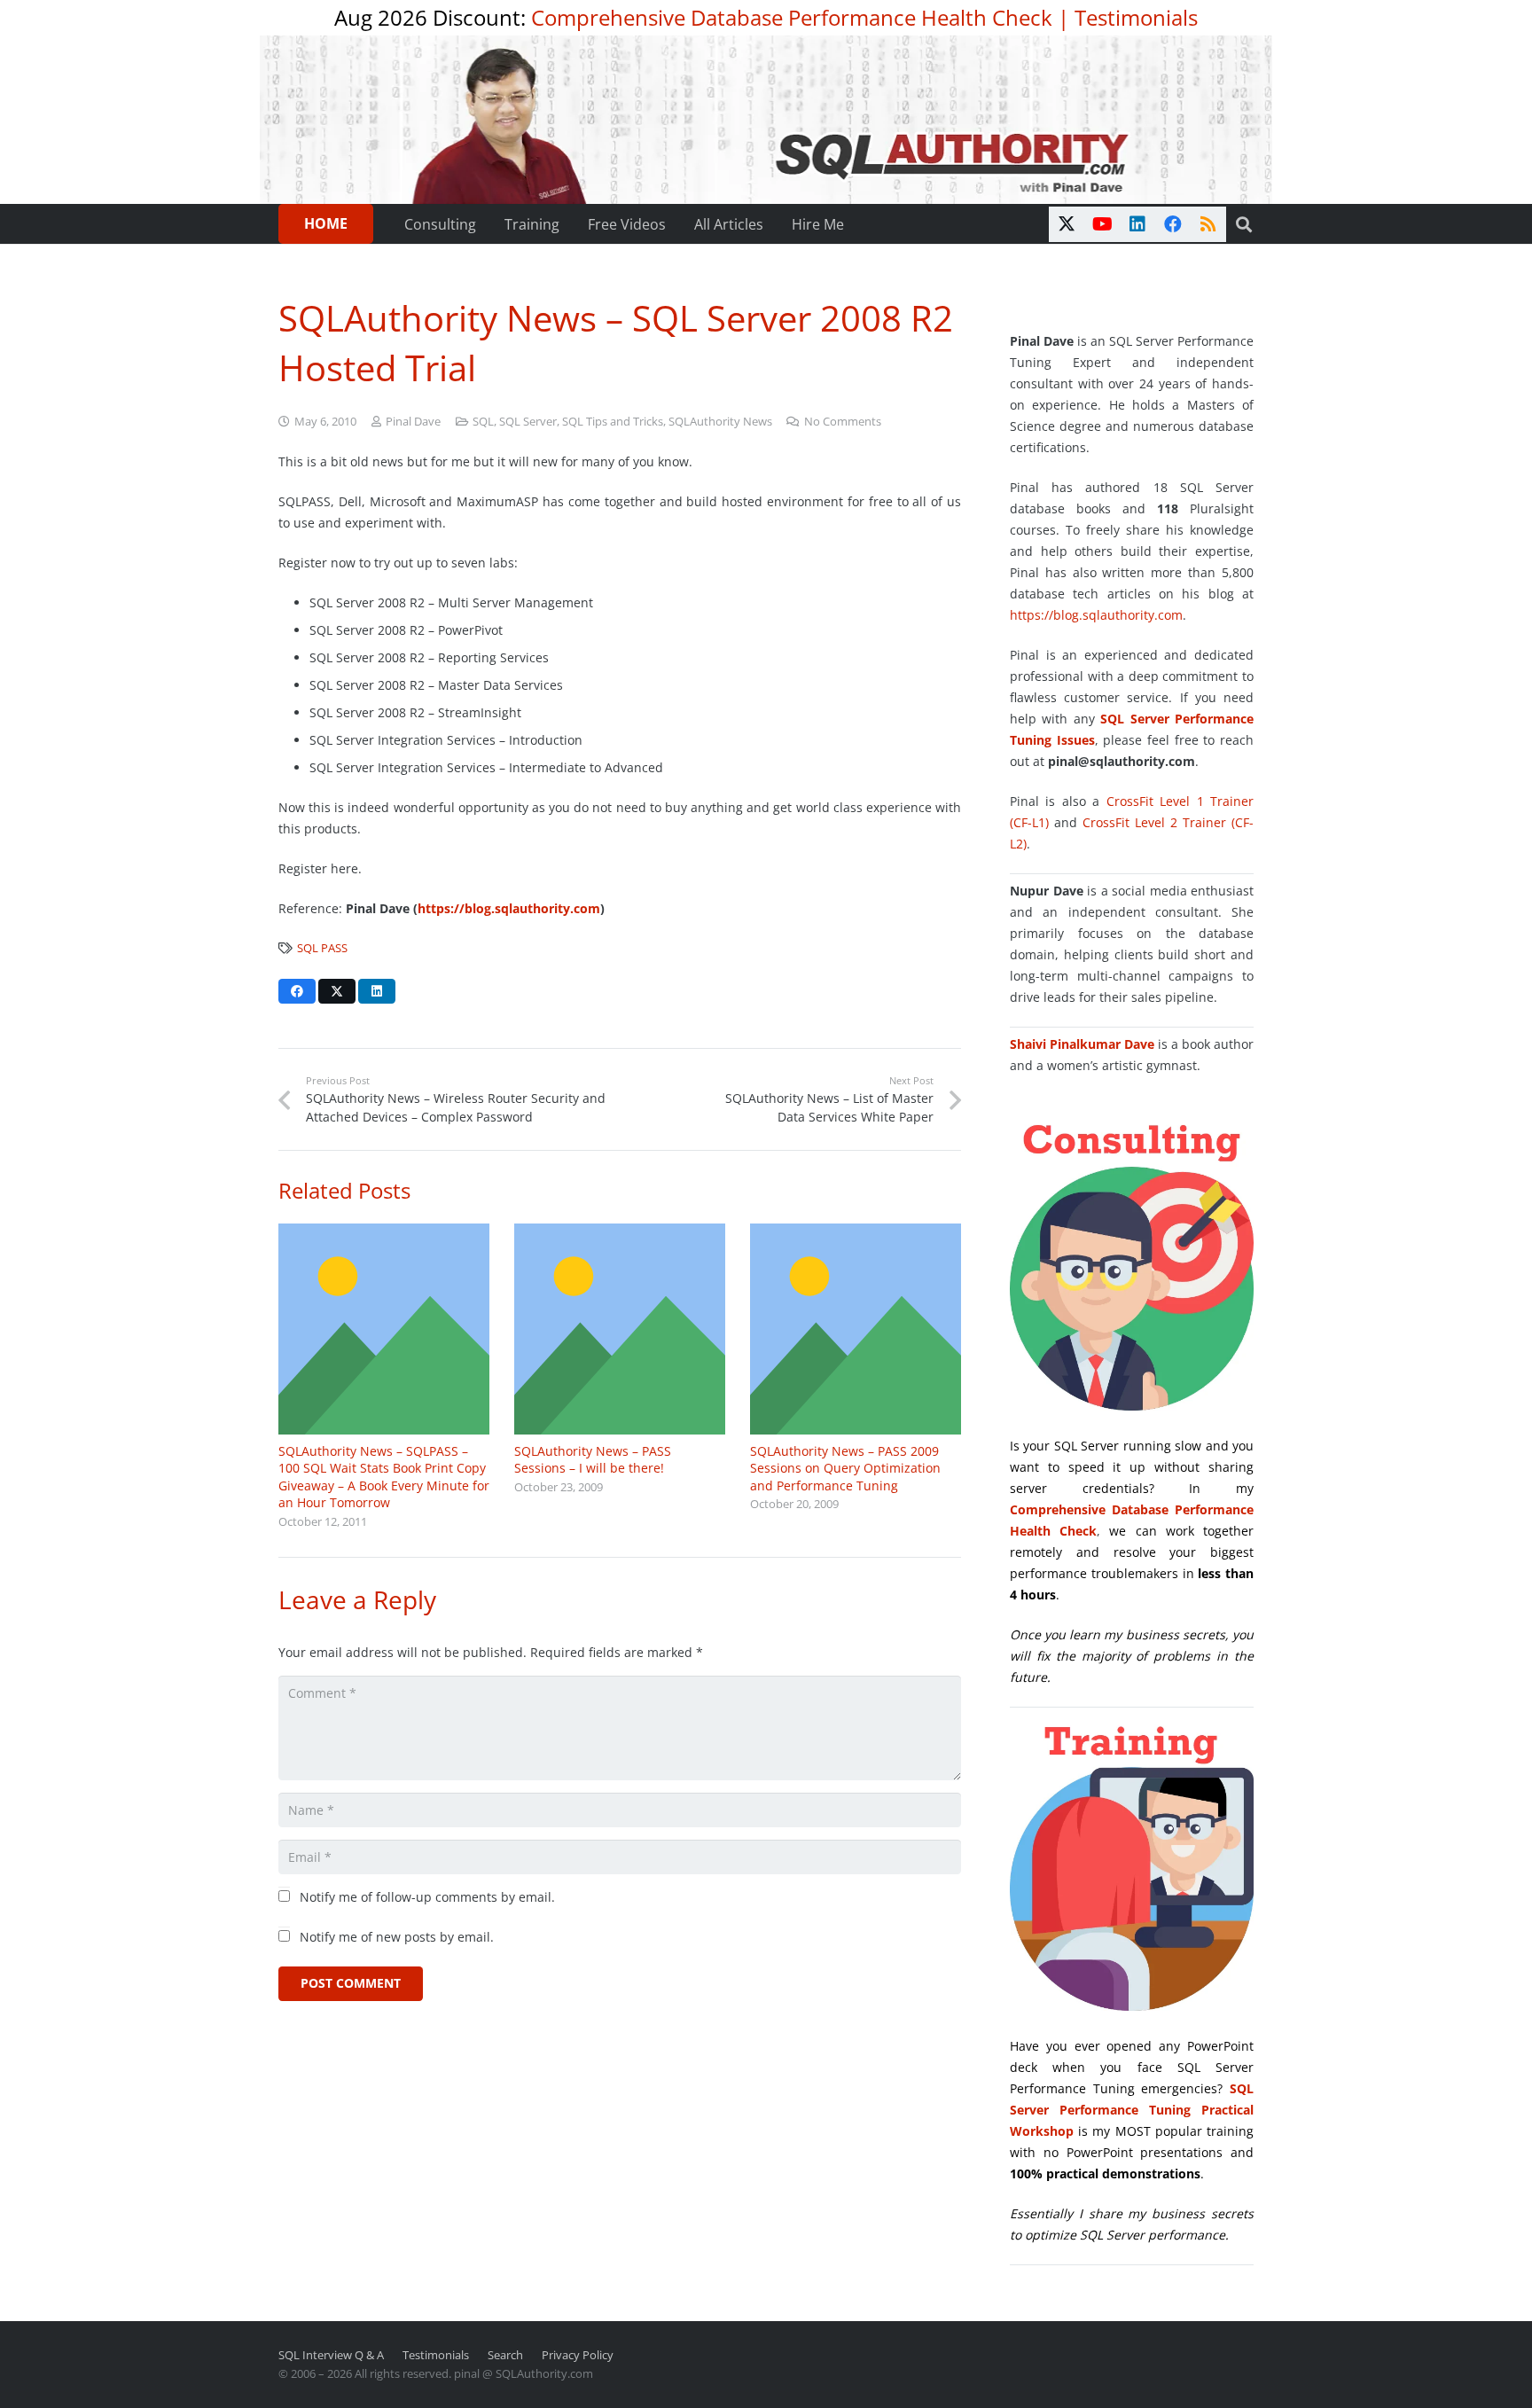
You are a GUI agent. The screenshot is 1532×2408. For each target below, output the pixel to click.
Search (505, 2355)
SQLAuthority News (720, 422)
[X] (1067, 224)
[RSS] (1208, 224)
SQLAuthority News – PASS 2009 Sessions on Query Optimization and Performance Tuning (845, 1468)
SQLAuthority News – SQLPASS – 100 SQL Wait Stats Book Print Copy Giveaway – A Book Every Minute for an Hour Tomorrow (384, 1477)
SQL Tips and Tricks (613, 422)
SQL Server (528, 422)
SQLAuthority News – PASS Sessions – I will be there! (593, 1460)
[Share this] (297, 991)
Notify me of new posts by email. (397, 1937)
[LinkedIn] (1137, 224)
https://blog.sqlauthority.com (1096, 615)
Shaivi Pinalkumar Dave (1082, 1044)
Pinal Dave (413, 422)
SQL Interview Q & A (331, 2355)
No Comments (843, 422)
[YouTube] (1102, 224)
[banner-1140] (766, 120)
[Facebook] (1173, 224)
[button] (1244, 224)
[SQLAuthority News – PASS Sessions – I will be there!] (620, 1329)
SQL (483, 422)
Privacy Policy (578, 2355)
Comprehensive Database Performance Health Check (792, 17)
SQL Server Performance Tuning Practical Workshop (1132, 2110)
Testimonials (1136, 17)
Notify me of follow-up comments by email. (427, 1897)
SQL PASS (322, 948)
